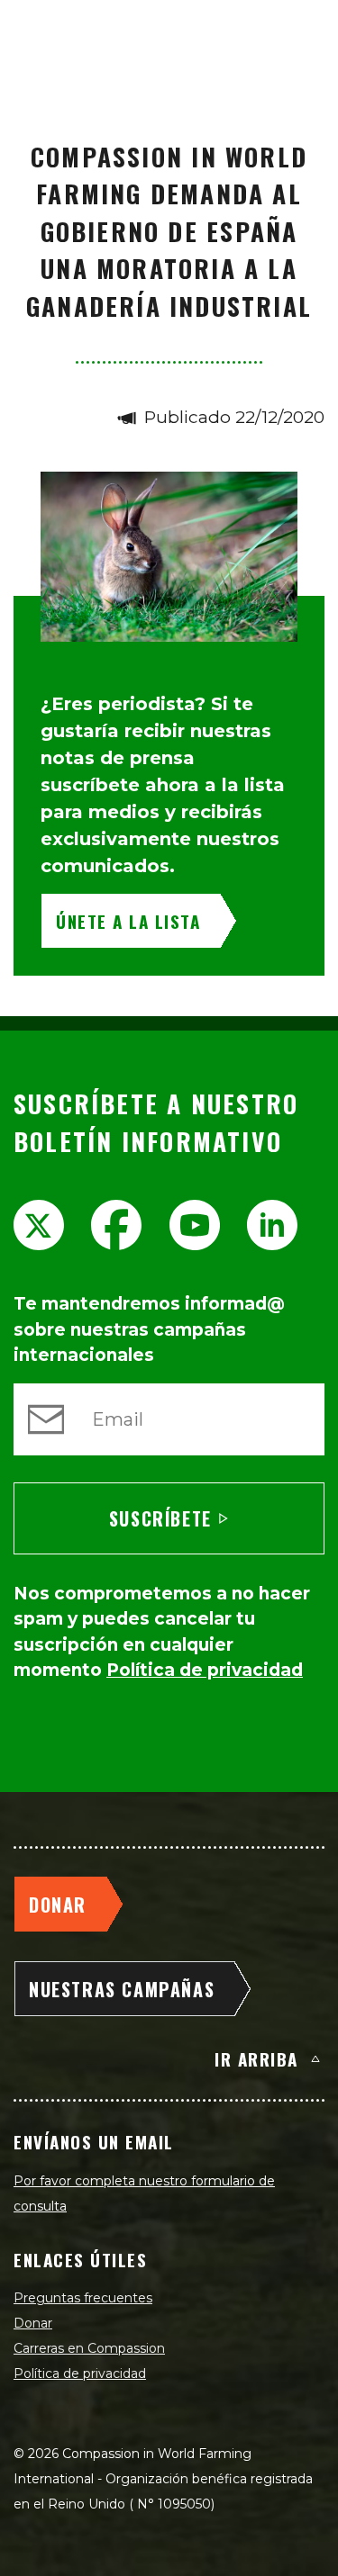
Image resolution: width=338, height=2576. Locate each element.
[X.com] (39, 1225)
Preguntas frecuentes (83, 2298)
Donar (33, 2323)
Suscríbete (160, 1518)
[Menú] (304, 32)
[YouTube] (195, 1225)
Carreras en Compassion (89, 2348)
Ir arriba (256, 2058)
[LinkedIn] (272, 1225)
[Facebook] (116, 1225)
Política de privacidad (80, 2373)
